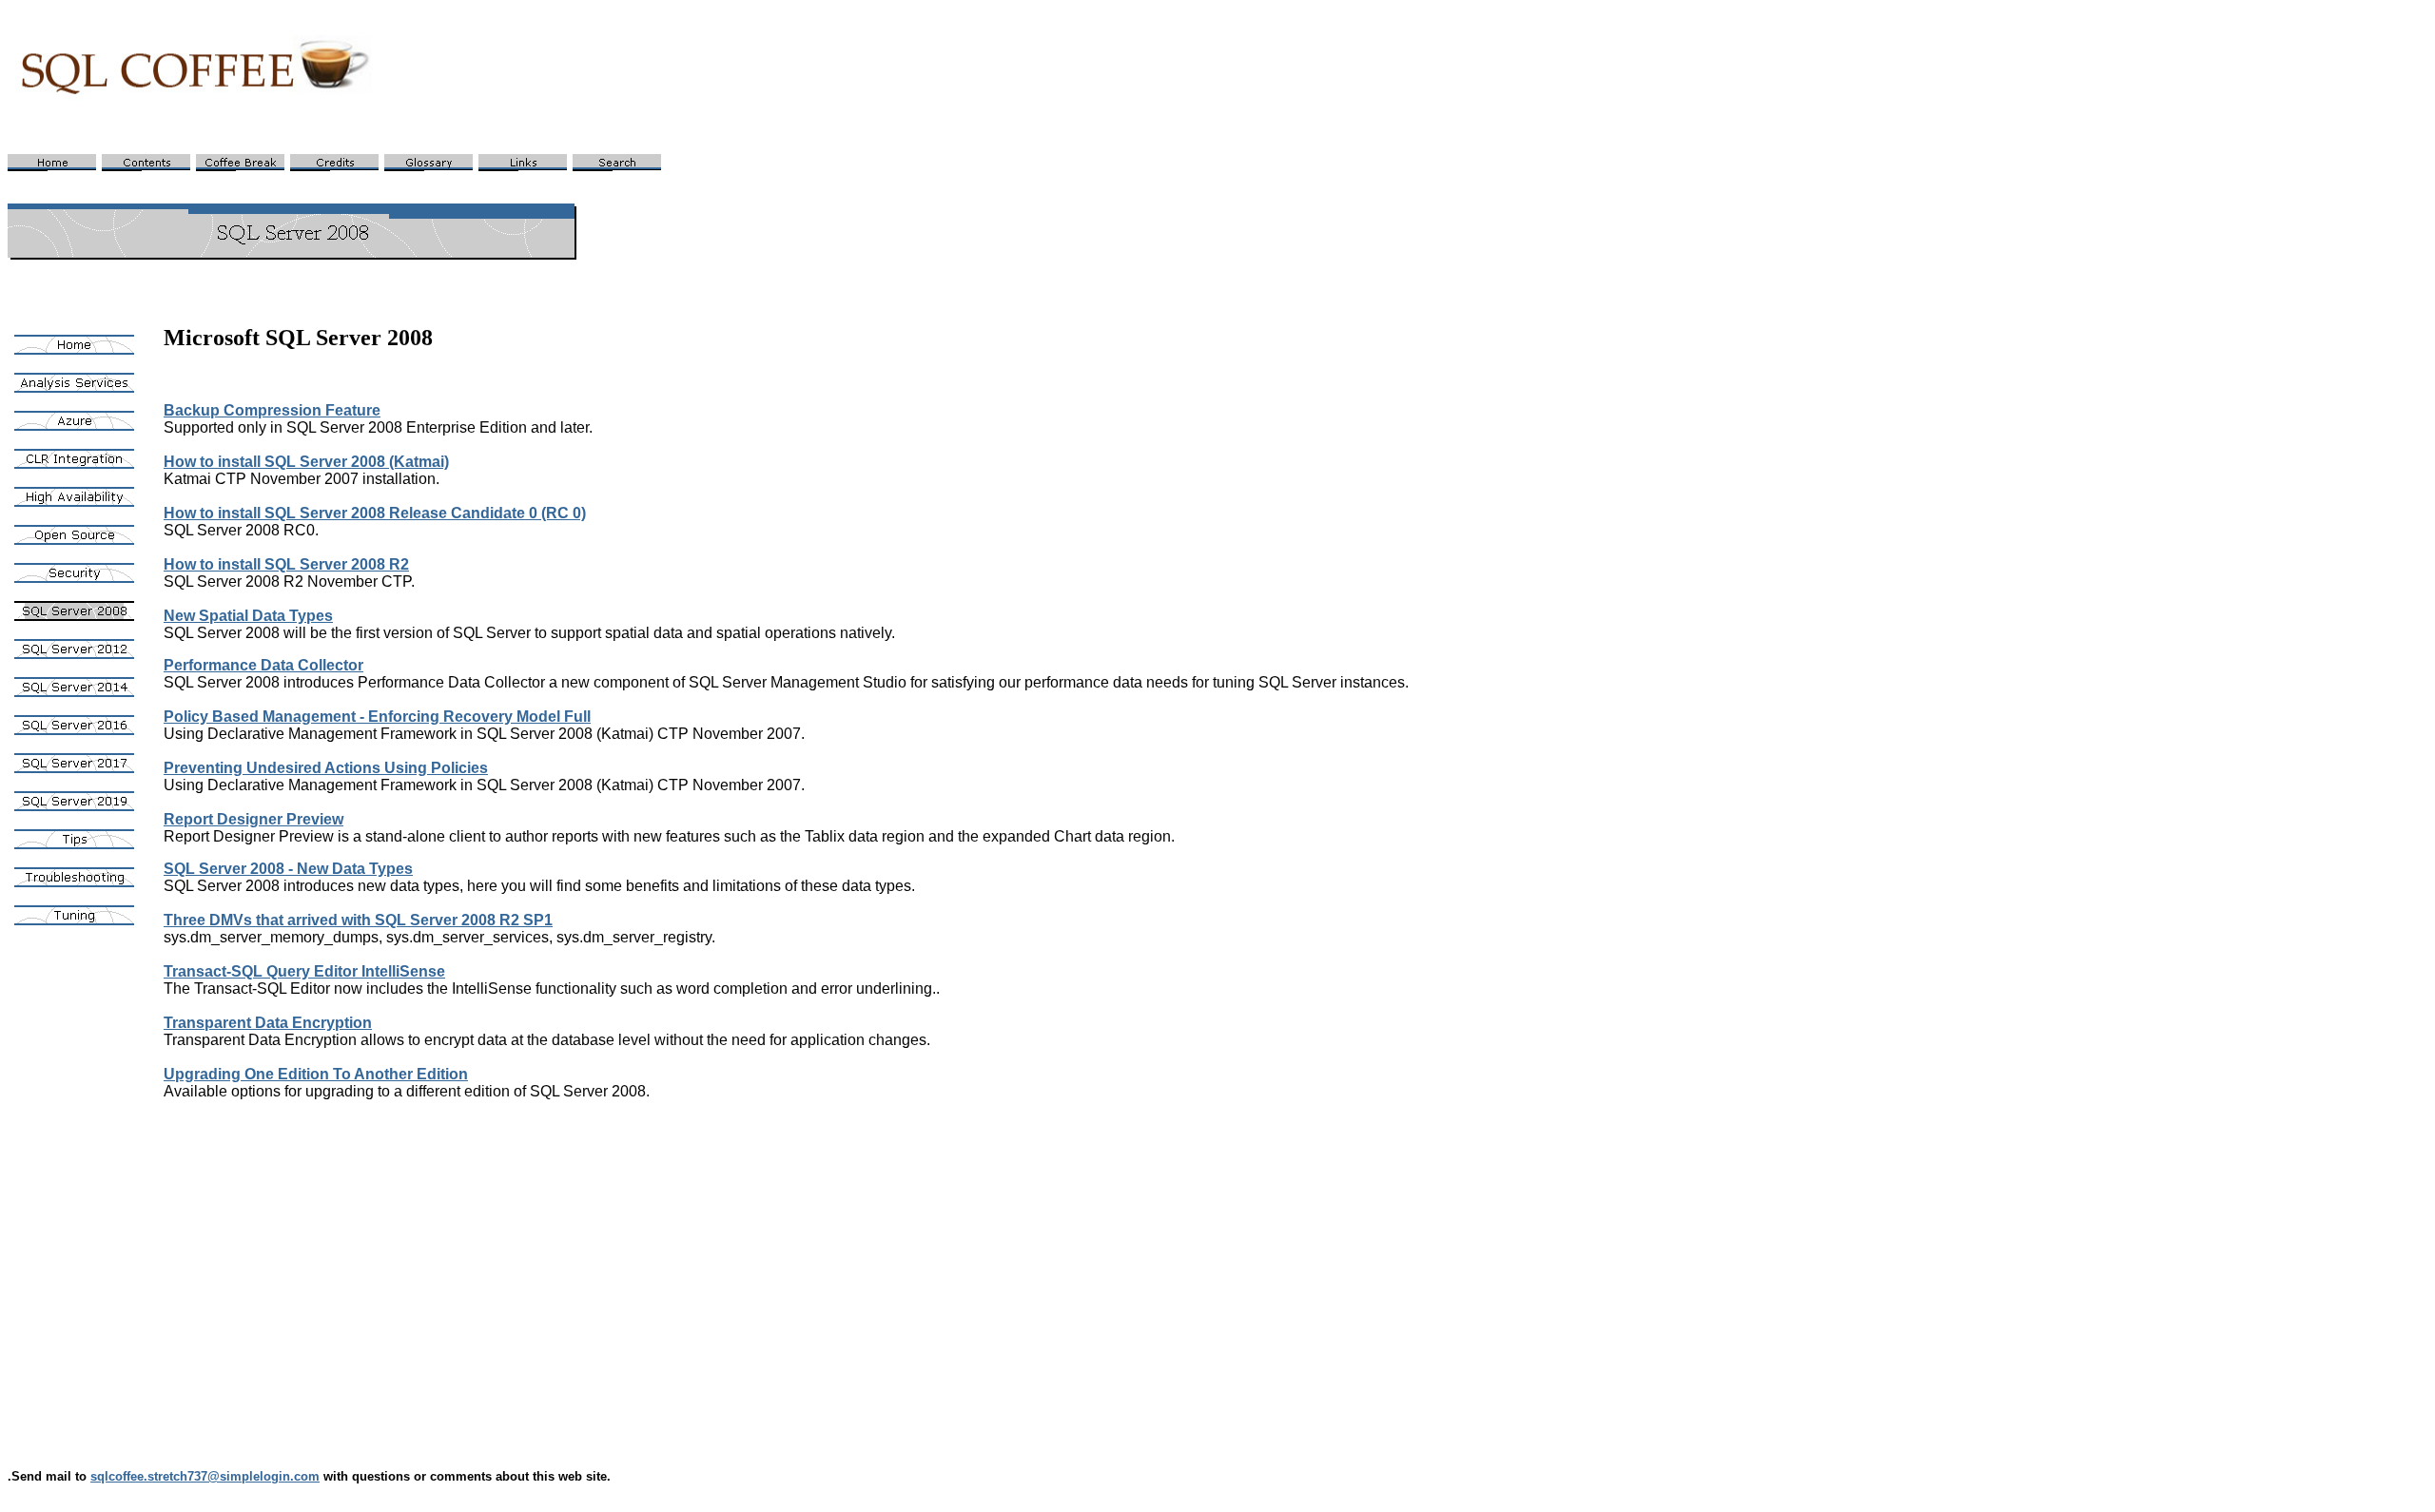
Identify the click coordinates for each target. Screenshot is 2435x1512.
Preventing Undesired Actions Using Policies (326, 768)
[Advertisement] (734, 1266)
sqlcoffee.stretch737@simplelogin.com (205, 1476)
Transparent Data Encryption (268, 1023)
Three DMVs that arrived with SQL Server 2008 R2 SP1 (358, 920)
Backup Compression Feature (272, 410)
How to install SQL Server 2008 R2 (286, 564)
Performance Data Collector (263, 665)
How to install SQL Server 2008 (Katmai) (306, 462)
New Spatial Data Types (248, 616)
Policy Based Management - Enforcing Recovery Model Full (377, 717)
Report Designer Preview (253, 819)
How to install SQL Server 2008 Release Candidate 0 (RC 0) (375, 513)
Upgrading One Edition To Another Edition (316, 1074)
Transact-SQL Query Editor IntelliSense (304, 971)
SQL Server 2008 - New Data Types (288, 869)
